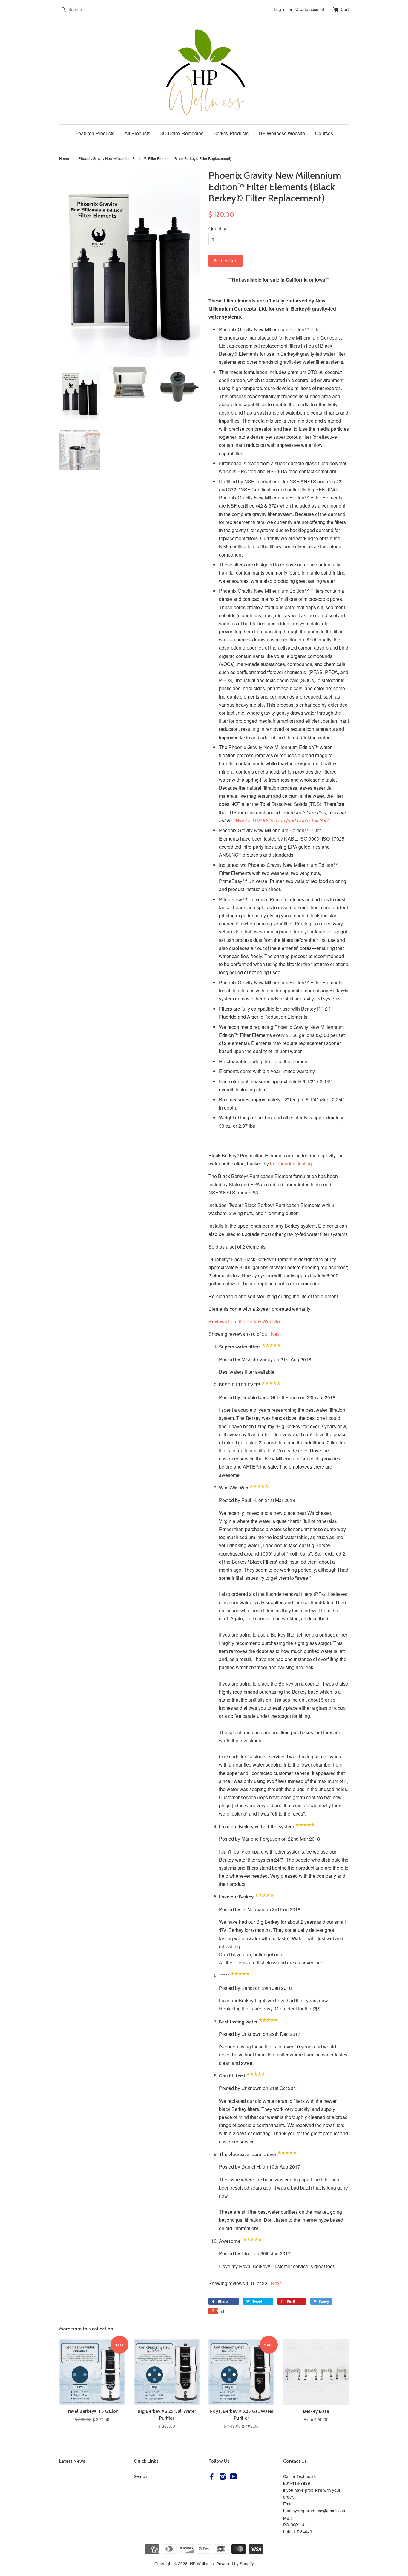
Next (276, 1334)
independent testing (291, 1164)
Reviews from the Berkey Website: (245, 1321)
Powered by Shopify (235, 2563)
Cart (345, 9)
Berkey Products (231, 133)
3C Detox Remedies (182, 133)
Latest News (72, 2461)
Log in (280, 9)
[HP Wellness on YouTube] (233, 2477)
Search (141, 2476)
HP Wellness (202, 2563)
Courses (324, 133)
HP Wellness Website (282, 133)
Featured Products (95, 133)
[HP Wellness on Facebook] (212, 2477)
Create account (310, 9)
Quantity (217, 229)
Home (64, 158)
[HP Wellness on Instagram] (223, 2477)
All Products (137, 133)
